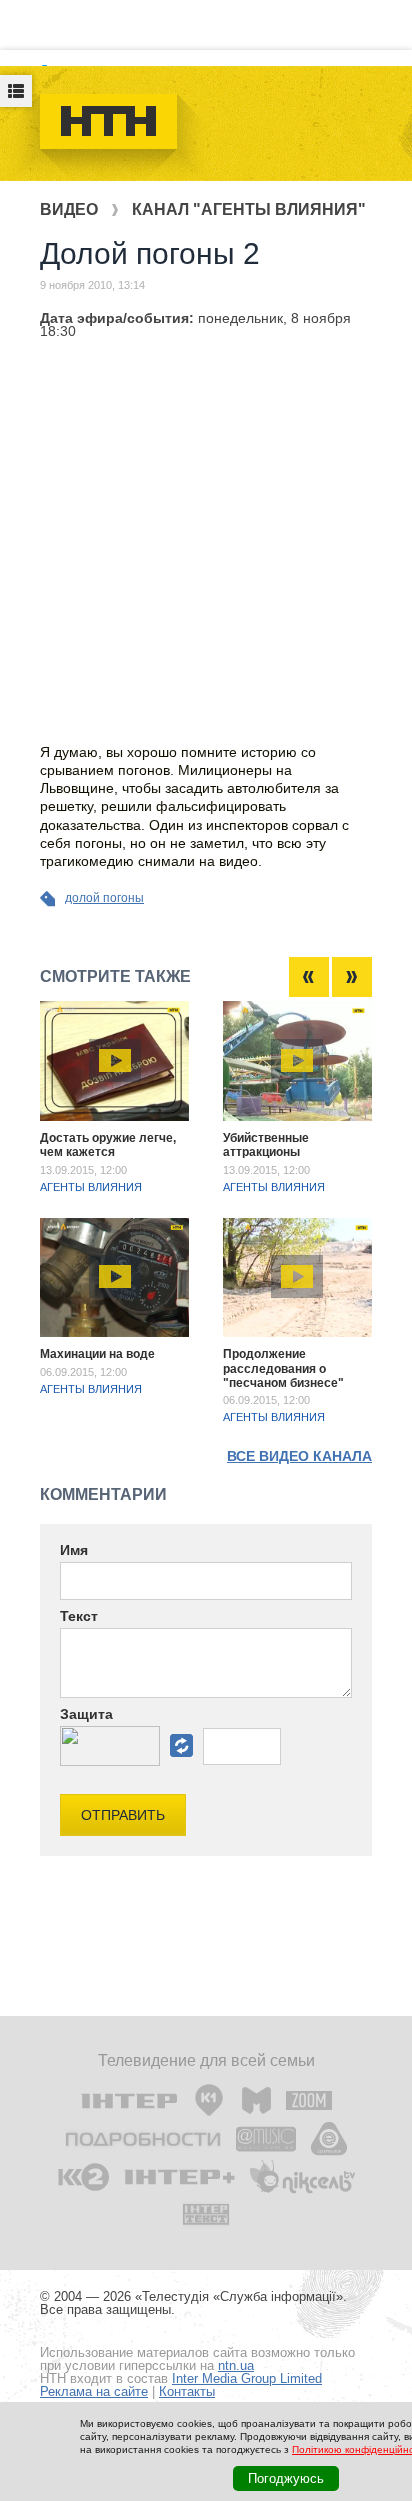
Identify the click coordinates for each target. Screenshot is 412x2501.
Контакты (187, 2391)
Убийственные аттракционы (266, 1145)
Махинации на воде (97, 1354)
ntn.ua (236, 2365)
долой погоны (104, 898)
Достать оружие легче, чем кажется (108, 1145)
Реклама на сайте (94, 2391)
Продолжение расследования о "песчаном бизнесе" (283, 1368)
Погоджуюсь (286, 2478)
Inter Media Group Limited (247, 2378)
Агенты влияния (91, 1187)
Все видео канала (299, 1456)
